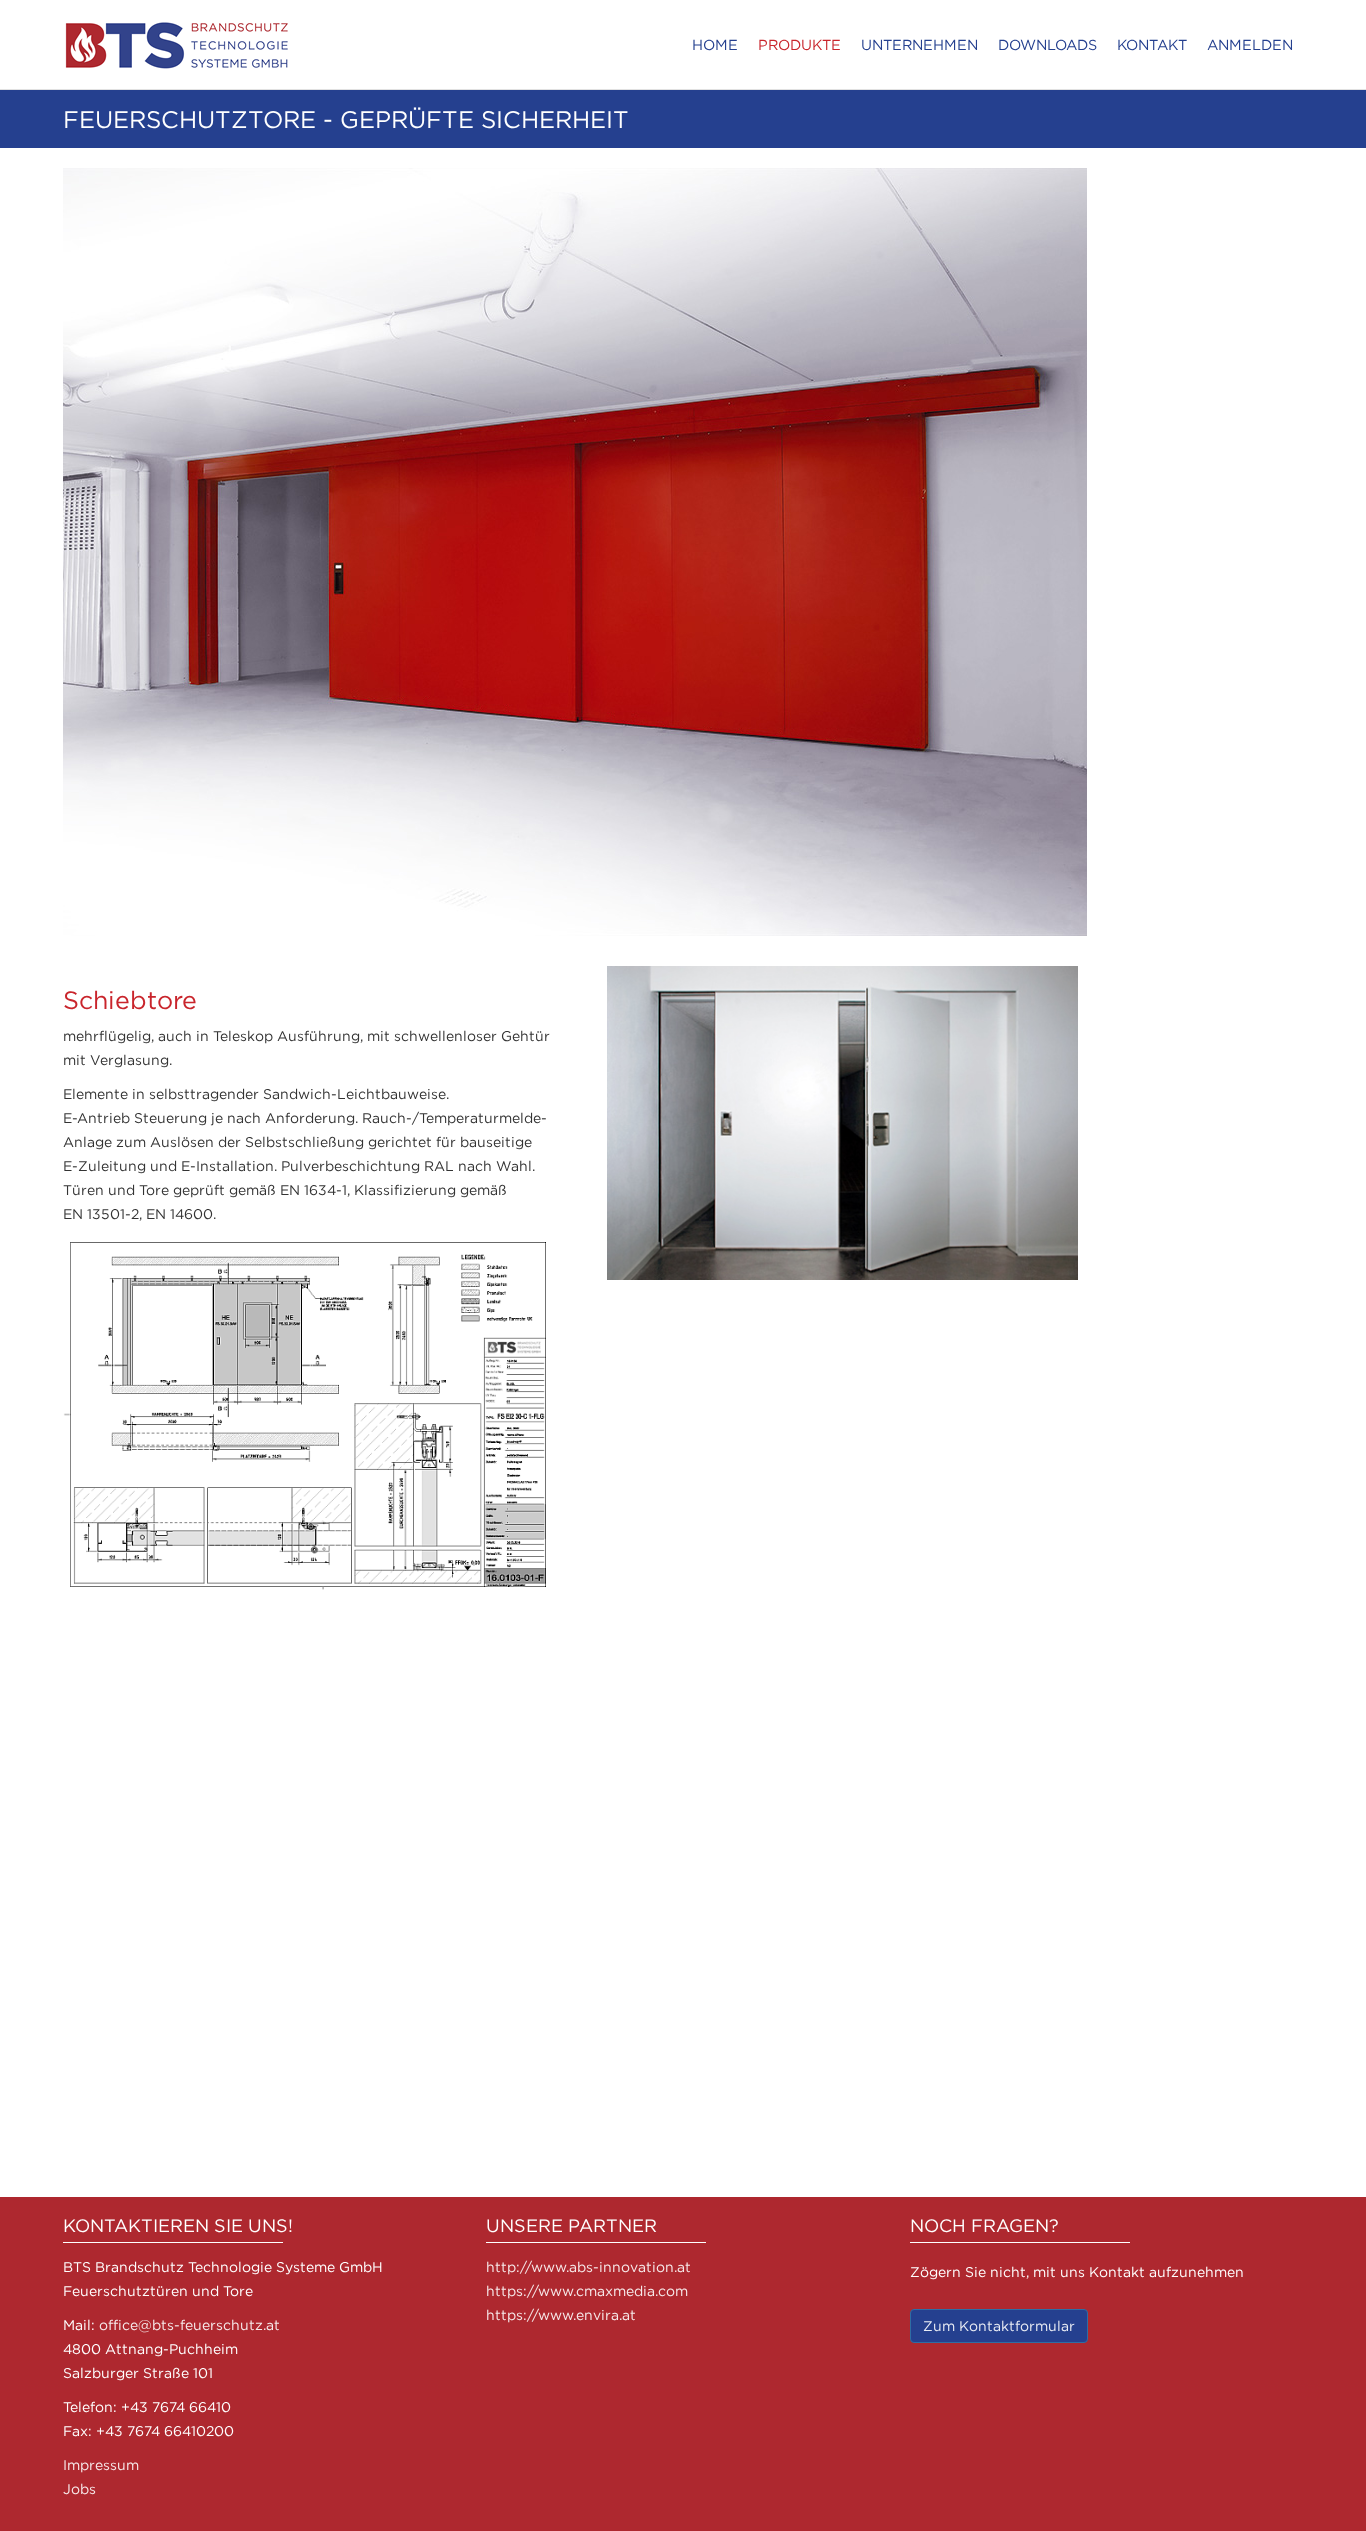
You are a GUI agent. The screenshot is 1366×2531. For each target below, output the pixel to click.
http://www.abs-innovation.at (588, 2266)
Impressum (101, 2464)
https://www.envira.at (561, 2314)
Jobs (79, 2488)
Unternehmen (919, 44)
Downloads (1047, 44)
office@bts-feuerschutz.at (189, 2324)
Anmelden (1250, 44)
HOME (715, 44)
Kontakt (1152, 44)
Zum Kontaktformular (999, 2325)
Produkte (799, 44)
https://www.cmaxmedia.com (587, 2290)
